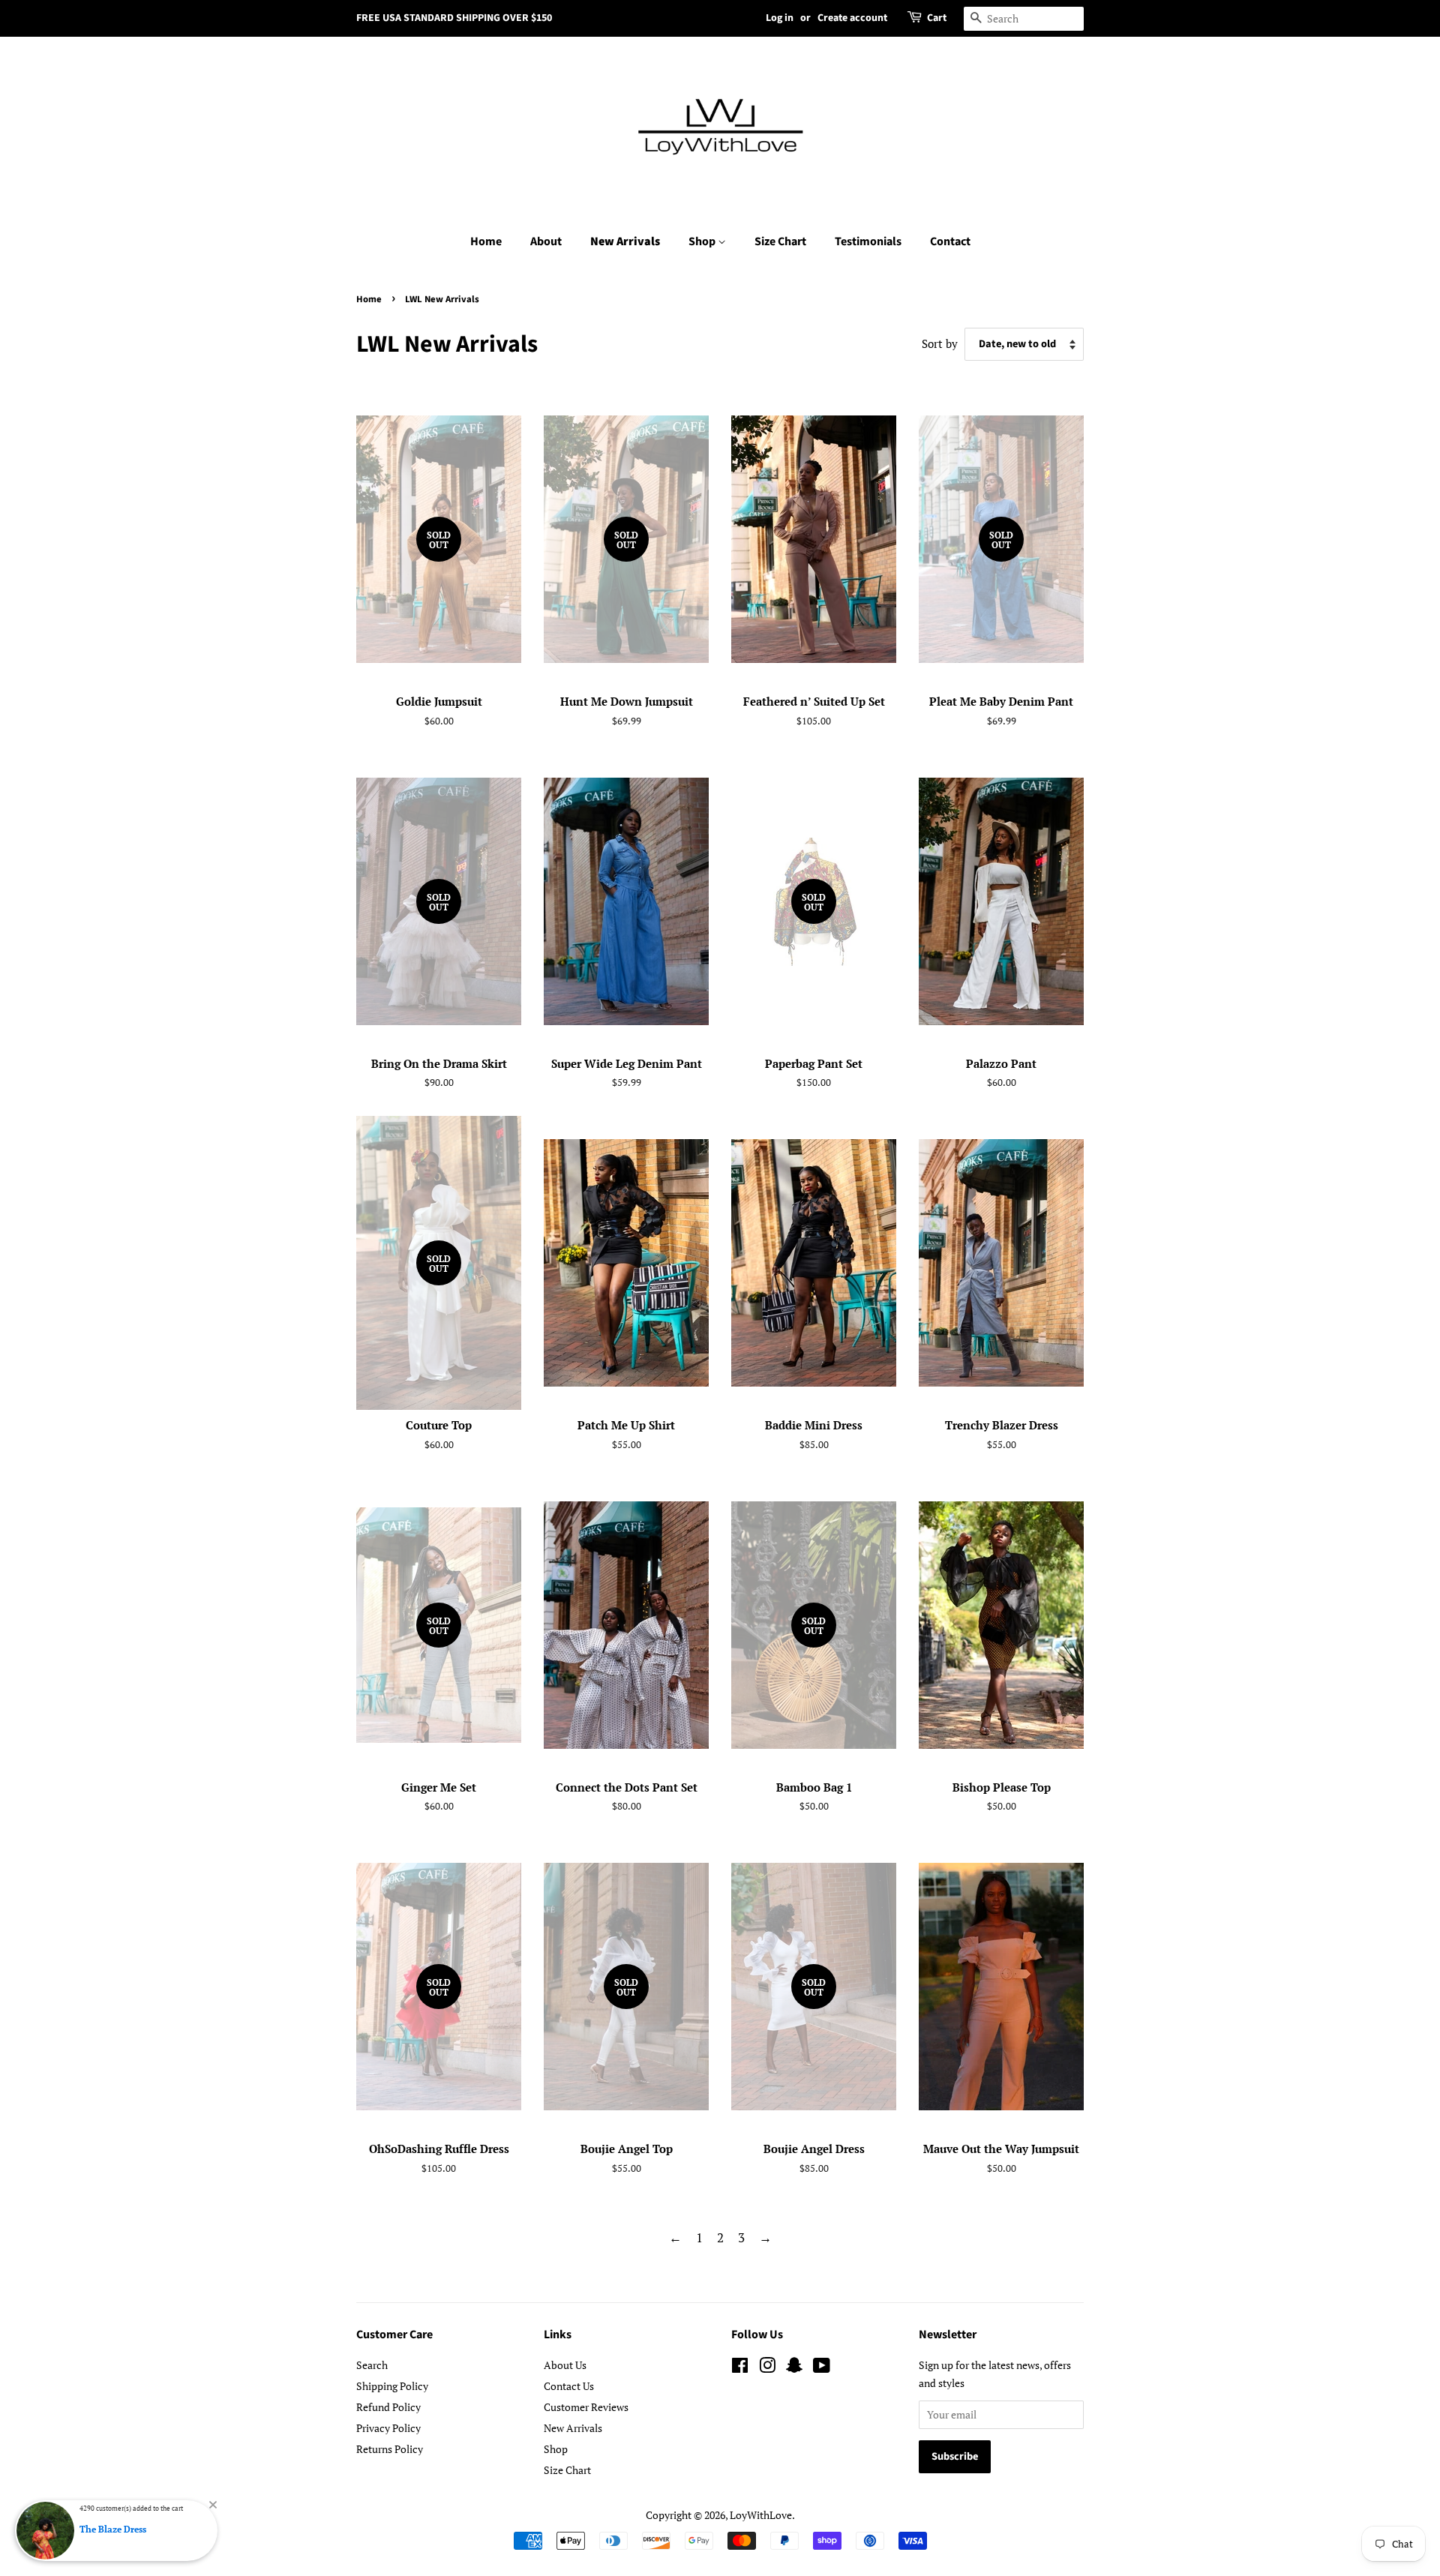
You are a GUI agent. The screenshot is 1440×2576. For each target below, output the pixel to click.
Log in (780, 18)
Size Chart (780, 241)
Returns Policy (390, 2449)
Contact (950, 241)
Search (372, 2365)
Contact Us (569, 2386)
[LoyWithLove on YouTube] (822, 2368)
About (546, 241)
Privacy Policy (388, 2428)
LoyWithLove (761, 2515)
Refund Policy (388, 2407)
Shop (703, 241)
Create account (852, 18)
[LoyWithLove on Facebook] (740, 2368)
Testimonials (868, 241)
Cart (937, 18)
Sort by (940, 343)
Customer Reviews (586, 2407)
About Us (565, 2365)
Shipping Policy (392, 2386)
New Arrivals (625, 241)
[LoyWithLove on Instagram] (767, 2368)
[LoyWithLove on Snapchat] (794, 2368)
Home (486, 241)
